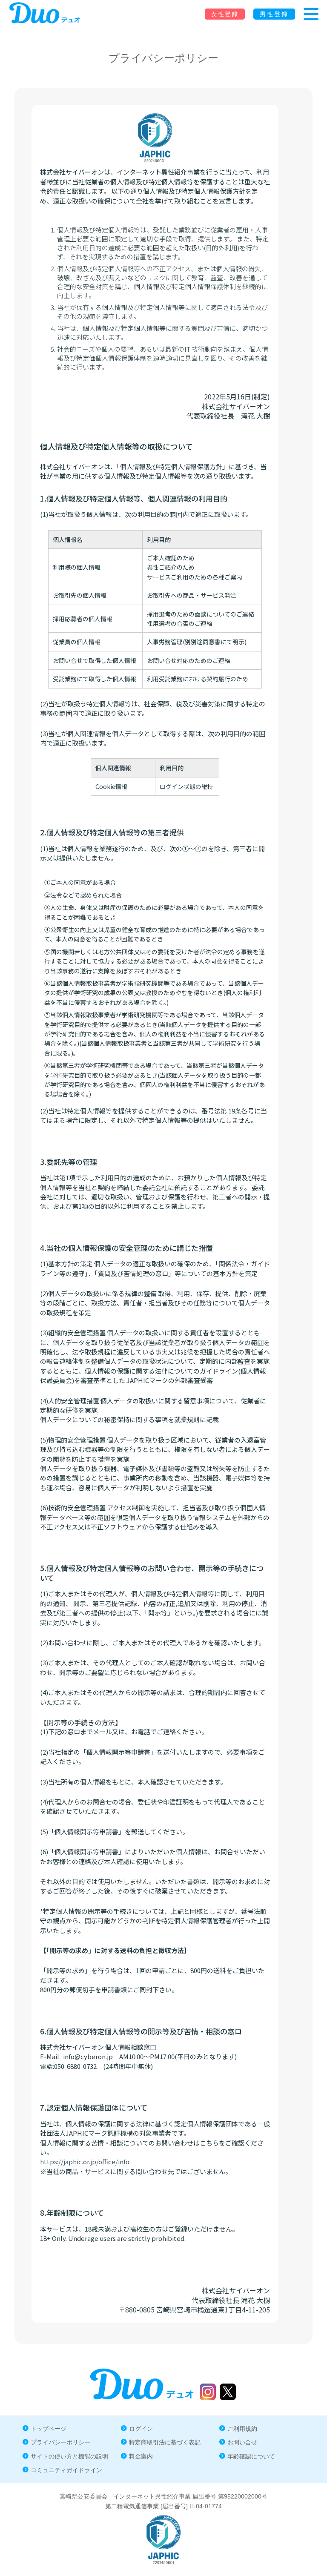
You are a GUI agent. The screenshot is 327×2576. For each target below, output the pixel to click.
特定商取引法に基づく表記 (165, 2442)
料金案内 (141, 2456)
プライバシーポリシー (60, 2442)
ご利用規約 (242, 2429)
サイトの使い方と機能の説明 (69, 2456)
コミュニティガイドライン (66, 2470)
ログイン (141, 2429)
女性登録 (225, 14)
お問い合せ (242, 2442)
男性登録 (274, 14)
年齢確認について (251, 2456)
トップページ (49, 2429)
